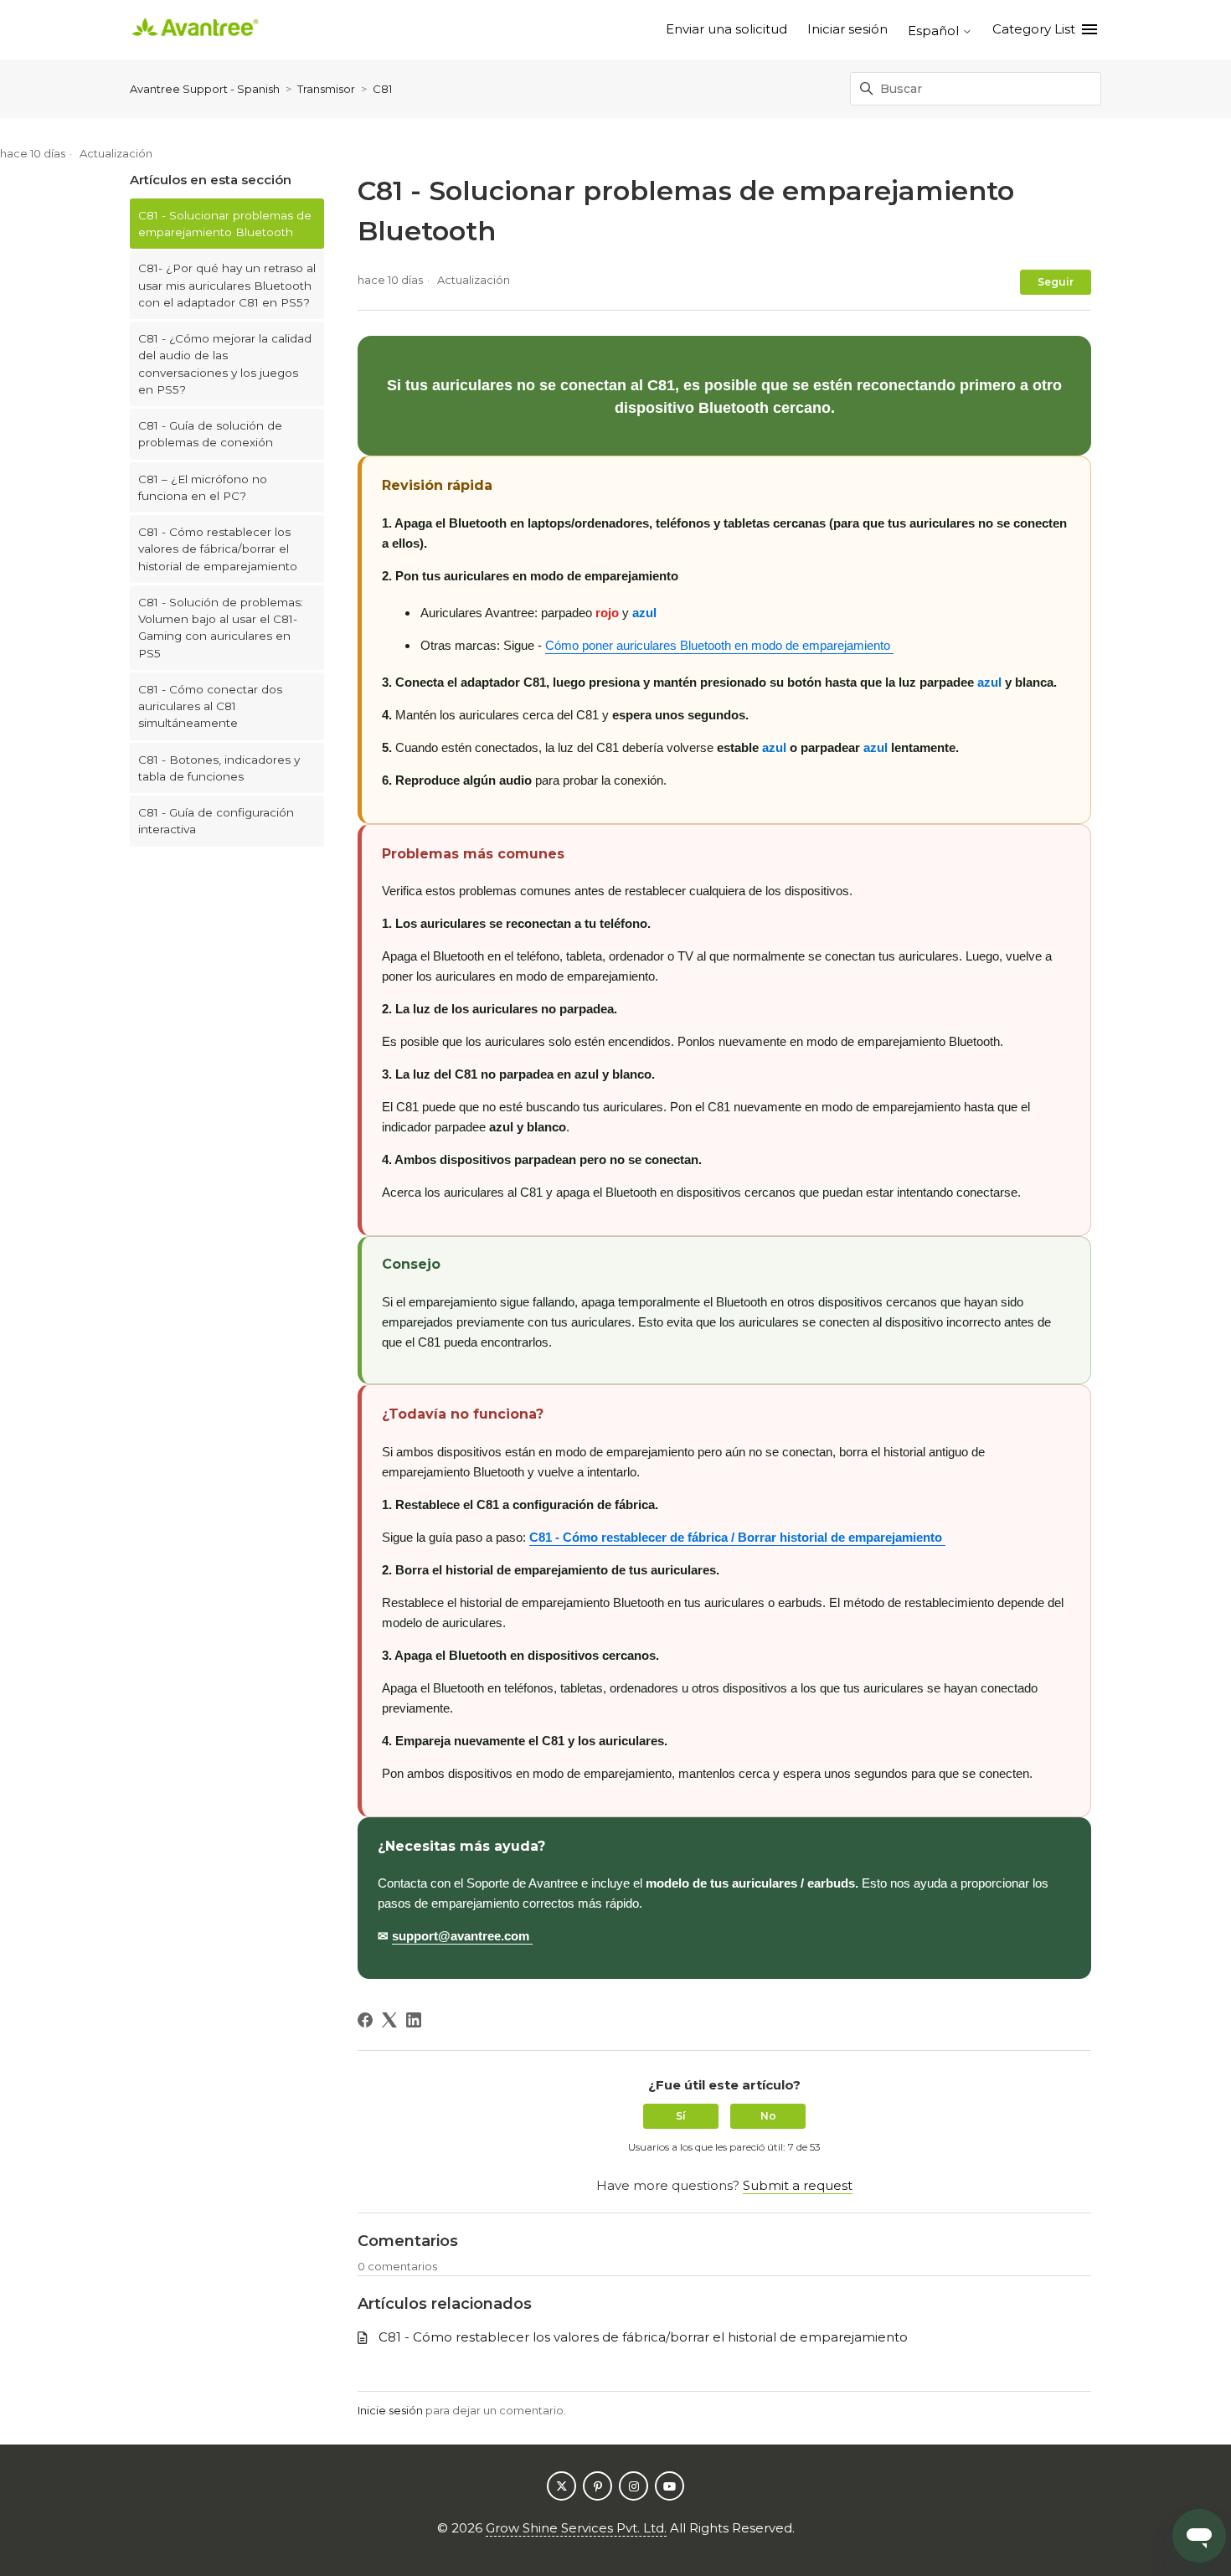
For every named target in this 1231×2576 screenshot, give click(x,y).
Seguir (1056, 282)
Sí (681, 2116)
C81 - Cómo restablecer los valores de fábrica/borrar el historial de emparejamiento (218, 549)
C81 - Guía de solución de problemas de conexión (210, 434)
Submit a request (798, 2185)
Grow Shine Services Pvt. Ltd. (576, 2528)
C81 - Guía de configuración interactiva (216, 821)
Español (935, 31)
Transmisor (326, 89)
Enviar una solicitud (726, 29)
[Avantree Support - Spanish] (195, 30)
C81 (382, 89)
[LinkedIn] (414, 2020)
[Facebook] (365, 2020)
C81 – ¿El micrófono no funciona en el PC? (203, 487)
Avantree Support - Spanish (205, 89)
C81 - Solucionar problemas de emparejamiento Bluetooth (225, 224)
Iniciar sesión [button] (847, 29)
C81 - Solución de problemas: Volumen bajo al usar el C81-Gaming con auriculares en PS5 (221, 628)
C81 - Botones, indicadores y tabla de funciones (219, 768)
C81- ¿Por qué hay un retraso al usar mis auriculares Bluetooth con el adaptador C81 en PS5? (227, 285)
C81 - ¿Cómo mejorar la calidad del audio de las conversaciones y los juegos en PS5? (225, 364)
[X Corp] (389, 2020)
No (768, 2116)
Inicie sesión (390, 2410)
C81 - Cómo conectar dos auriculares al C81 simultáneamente (210, 706)
